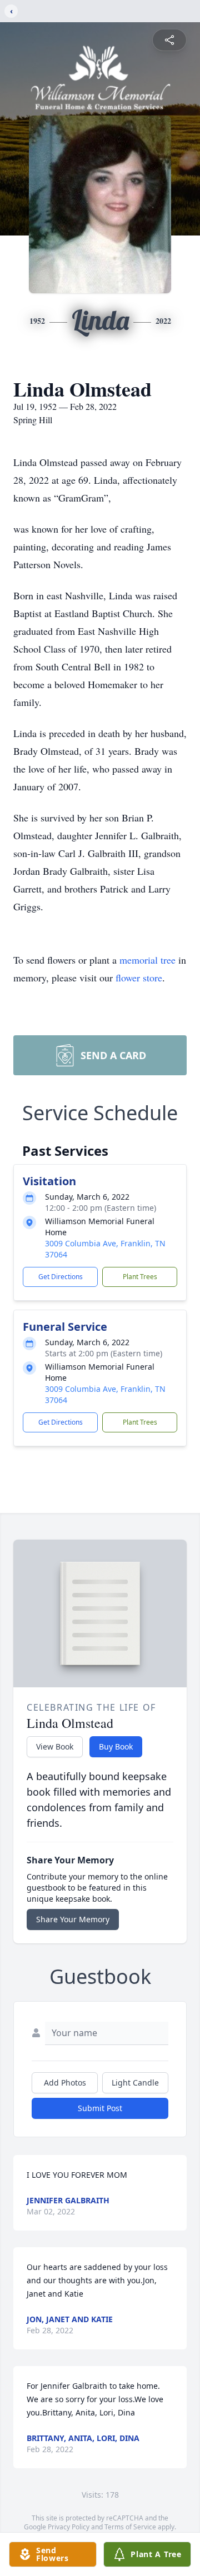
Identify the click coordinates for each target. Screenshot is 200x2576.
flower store (139, 978)
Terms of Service (130, 2527)
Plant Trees (140, 1277)
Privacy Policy (69, 2527)
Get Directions (61, 1277)
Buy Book (116, 1746)
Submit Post (100, 2108)
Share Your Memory (73, 1919)
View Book (55, 1746)
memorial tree (147, 960)
